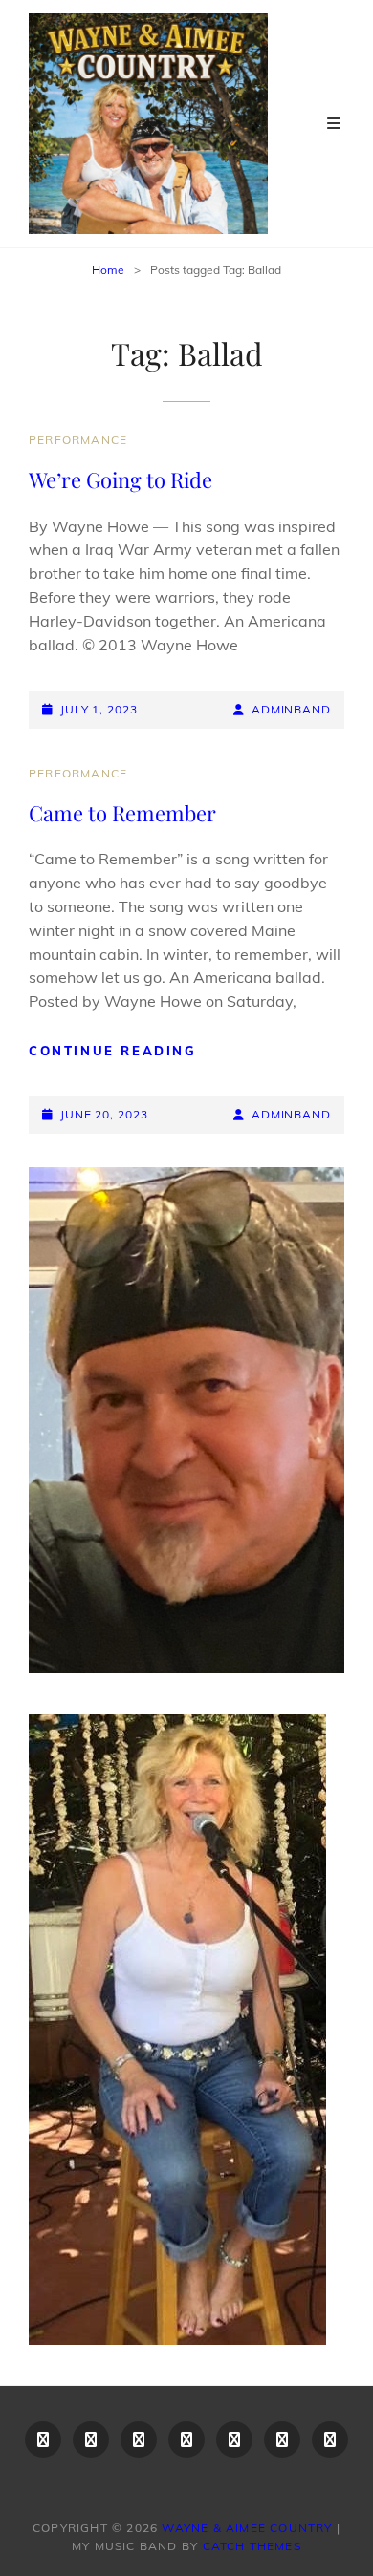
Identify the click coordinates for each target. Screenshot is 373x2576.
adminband (291, 709)
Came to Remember (122, 813)
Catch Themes (252, 2546)
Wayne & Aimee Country (247, 2528)
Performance (78, 440)
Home (108, 270)
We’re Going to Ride (121, 479)
